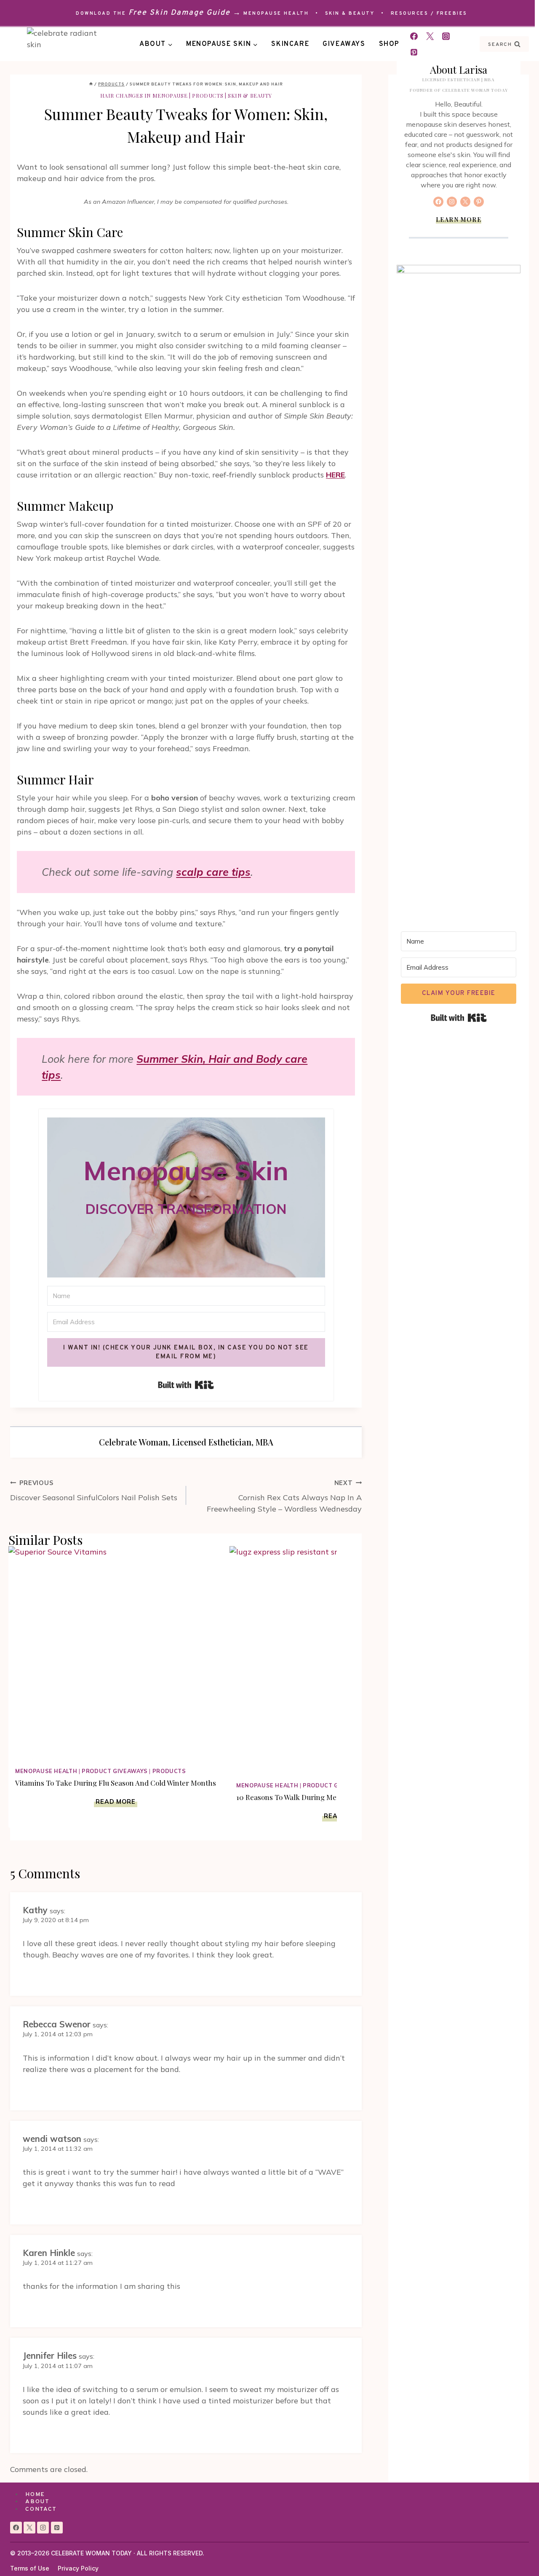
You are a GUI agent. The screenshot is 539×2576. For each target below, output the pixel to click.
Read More (116, 1802)
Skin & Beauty (350, 13)
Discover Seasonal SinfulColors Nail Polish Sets (94, 1491)
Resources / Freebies (429, 13)
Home (35, 2495)
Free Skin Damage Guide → (185, 13)
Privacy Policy (78, 2568)
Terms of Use (30, 2568)
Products (208, 95)
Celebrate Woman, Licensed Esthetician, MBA (186, 1442)
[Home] (91, 84)
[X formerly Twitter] (430, 36)
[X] (29, 2528)
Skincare (290, 44)
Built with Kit (186, 1385)
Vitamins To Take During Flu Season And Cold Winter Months (116, 1783)
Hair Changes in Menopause (144, 95)
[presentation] (116, 1653)
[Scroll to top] (517, 2554)
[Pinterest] (414, 52)
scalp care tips (213, 872)
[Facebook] (414, 36)
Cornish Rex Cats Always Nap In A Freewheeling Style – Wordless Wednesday (284, 1496)
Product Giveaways (115, 1771)
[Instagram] (446, 36)
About (37, 2502)
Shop (389, 44)
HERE (335, 475)
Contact (41, 2509)
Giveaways (344, 44)
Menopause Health (276, 13)
